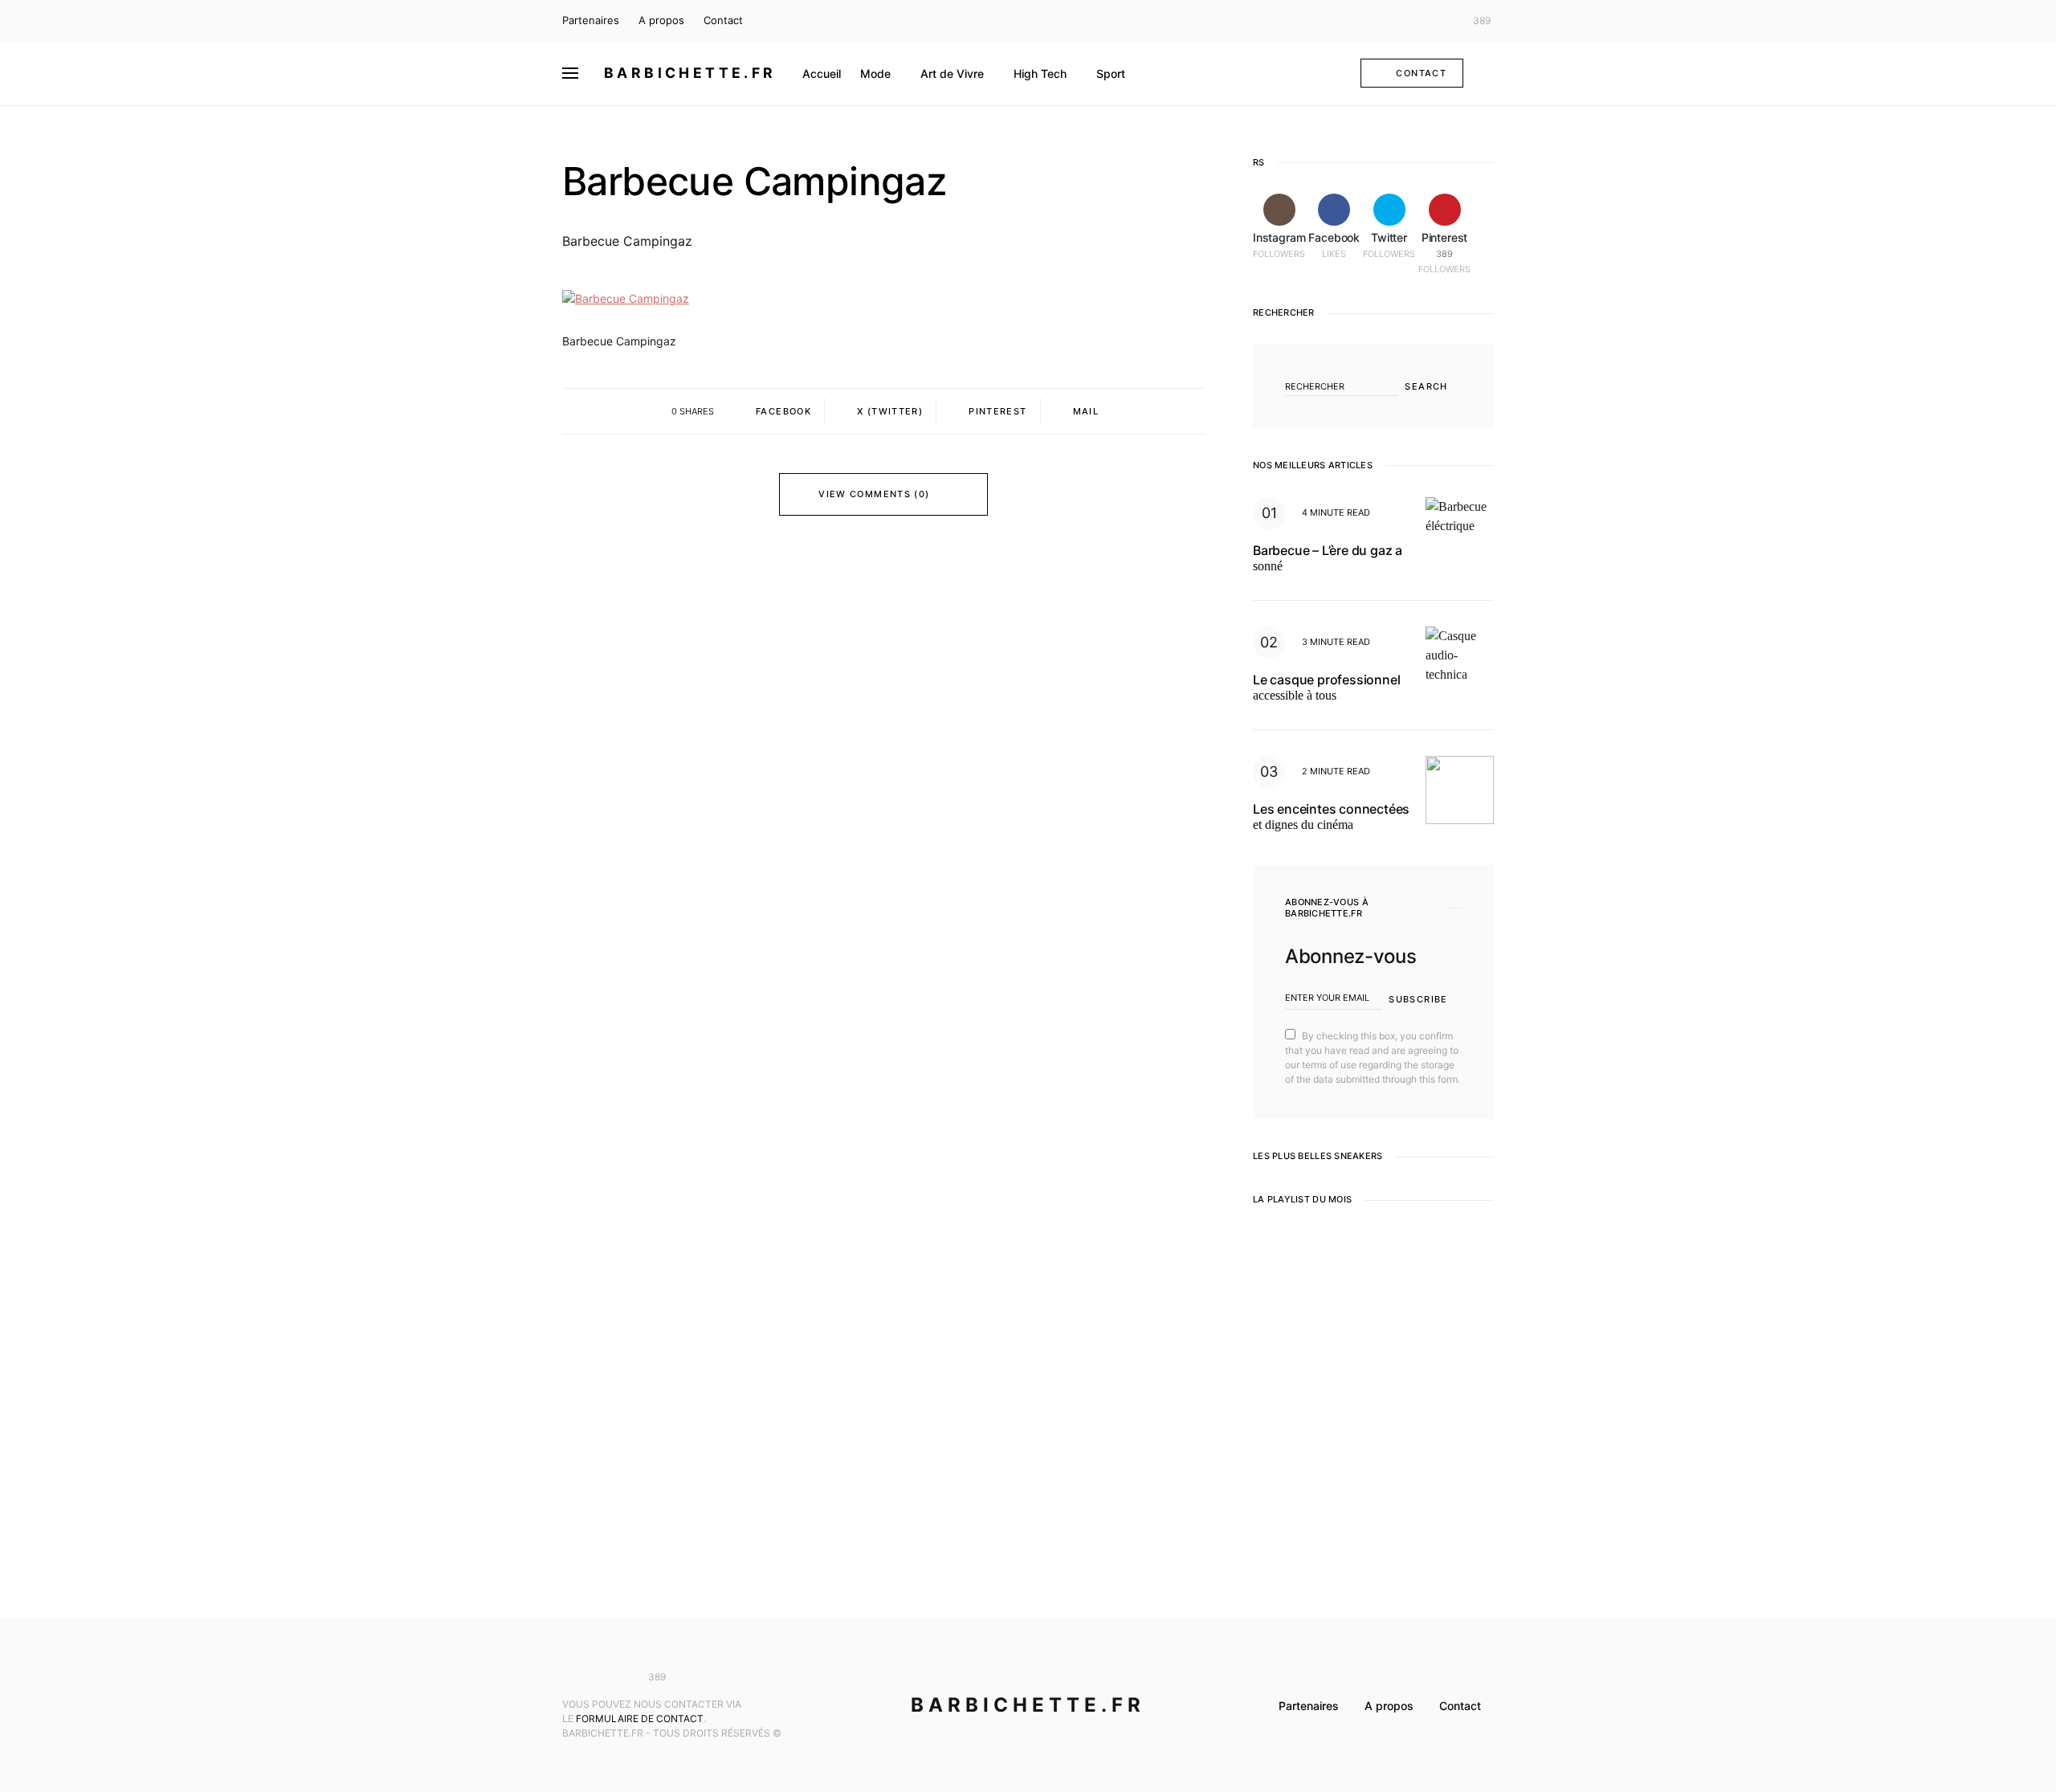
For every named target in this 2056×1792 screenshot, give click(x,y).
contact (1421, 73)
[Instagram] (1393, 21)
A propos (661, 20)
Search (1426, 386)
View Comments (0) (874, 494)
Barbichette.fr (690, 73)
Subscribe (1418, 999)
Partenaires (591, 20)
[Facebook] (1417, 21)
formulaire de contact (640, 1719)
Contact (723, 20)
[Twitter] (1441, 21)
